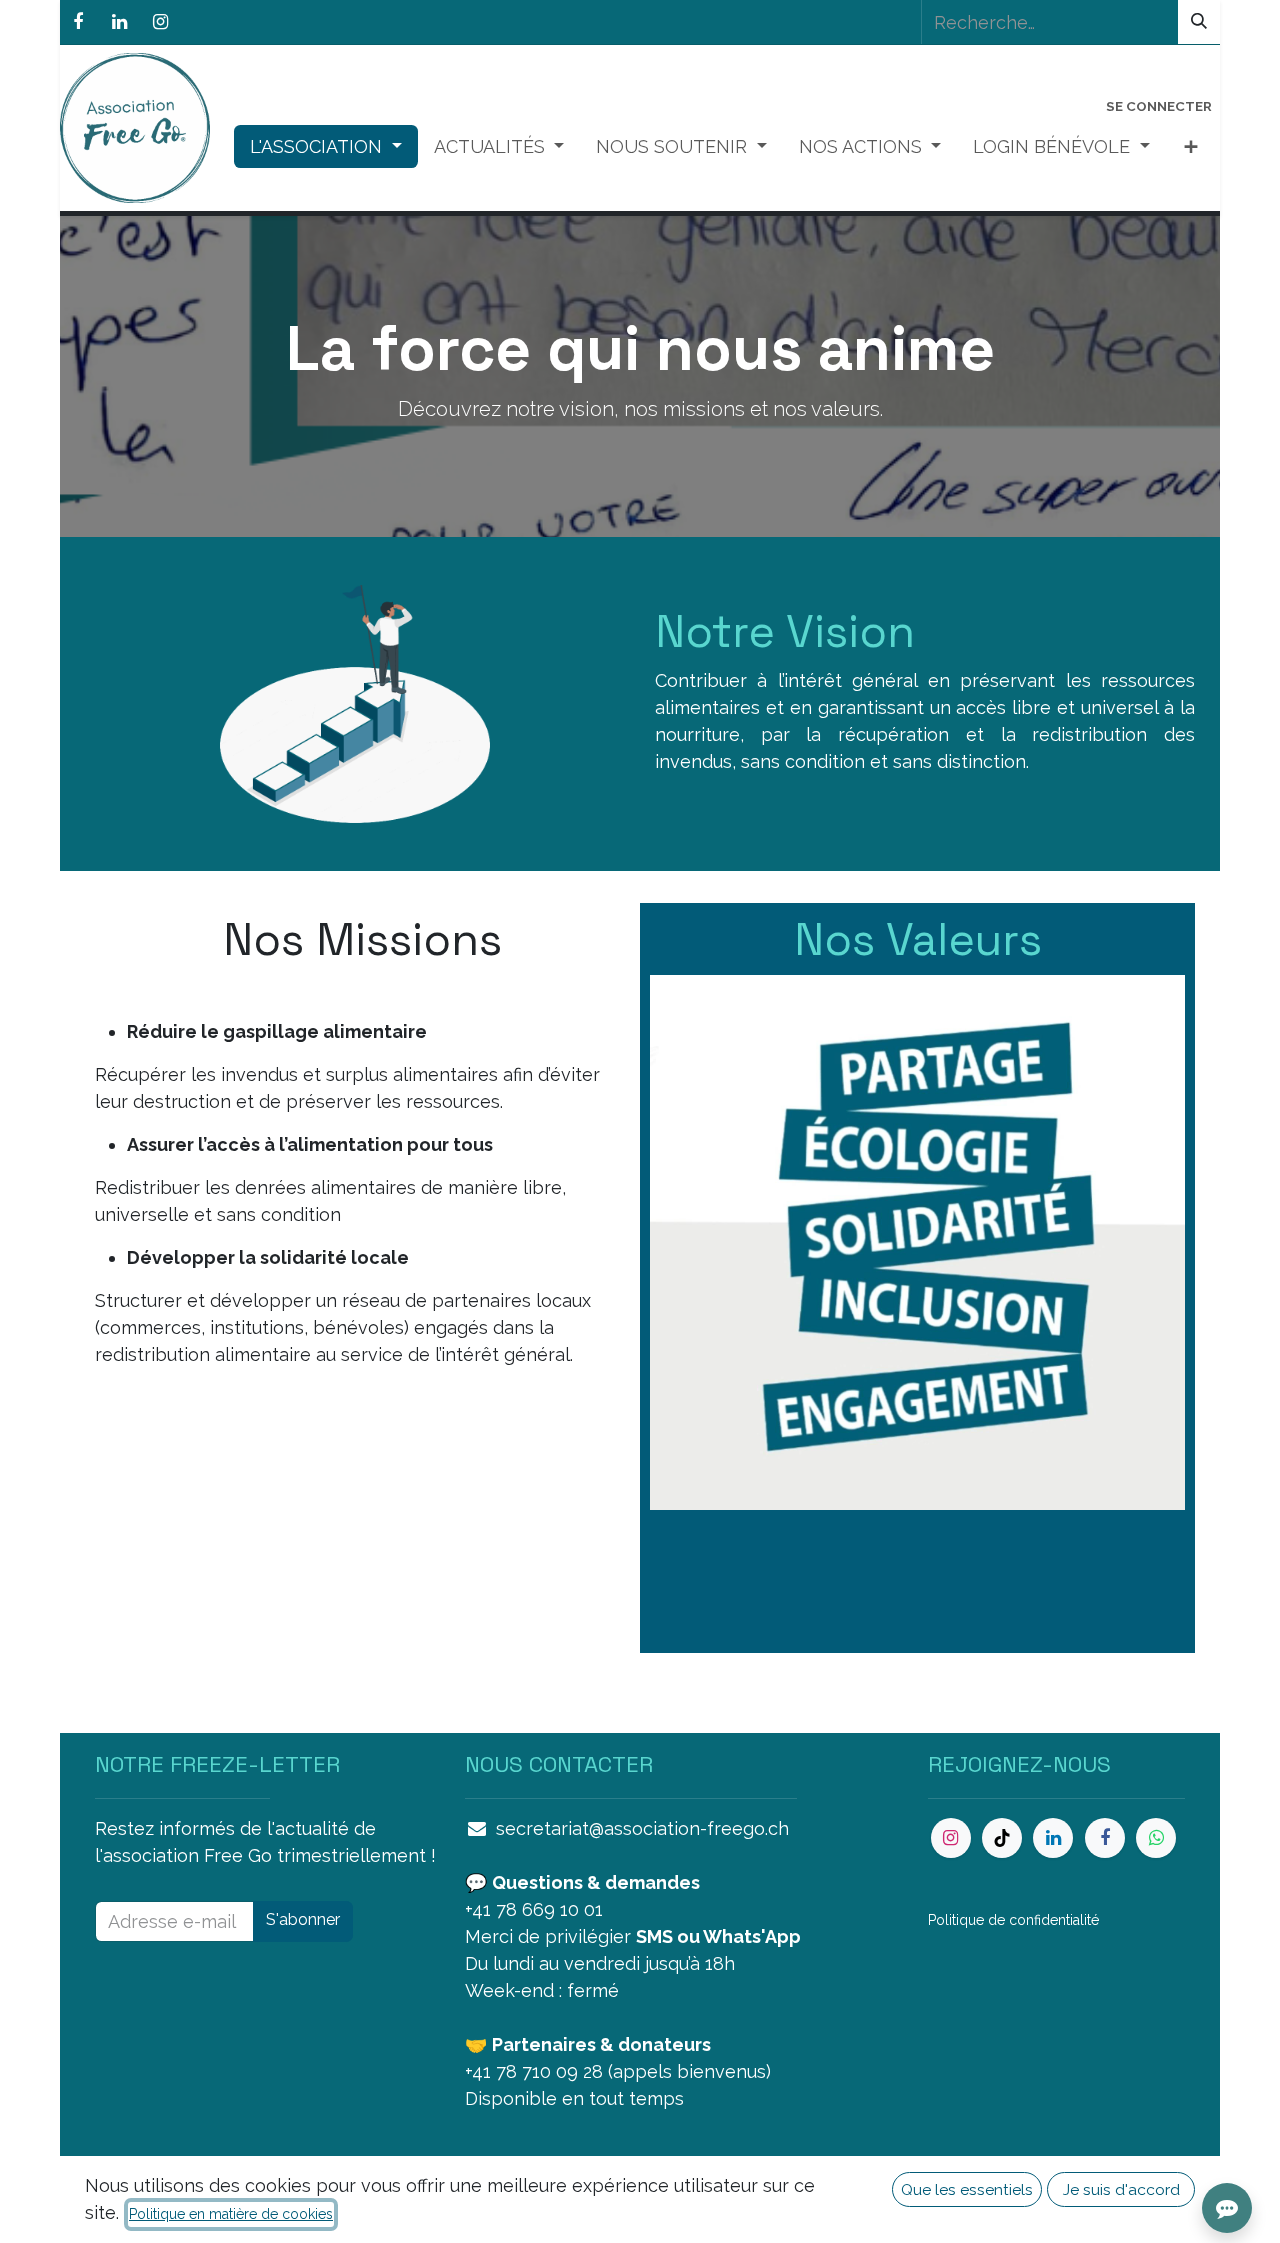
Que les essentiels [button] (967, 2189)
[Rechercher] (1199, 22)
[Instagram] (160, 22)
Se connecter (1159, 106)
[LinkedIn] (119, 22)
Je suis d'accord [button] (1121, 2189)
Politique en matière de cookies (231, 2214)
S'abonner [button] (303, 1919)
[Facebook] (78, 22)
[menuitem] (326, 146)
